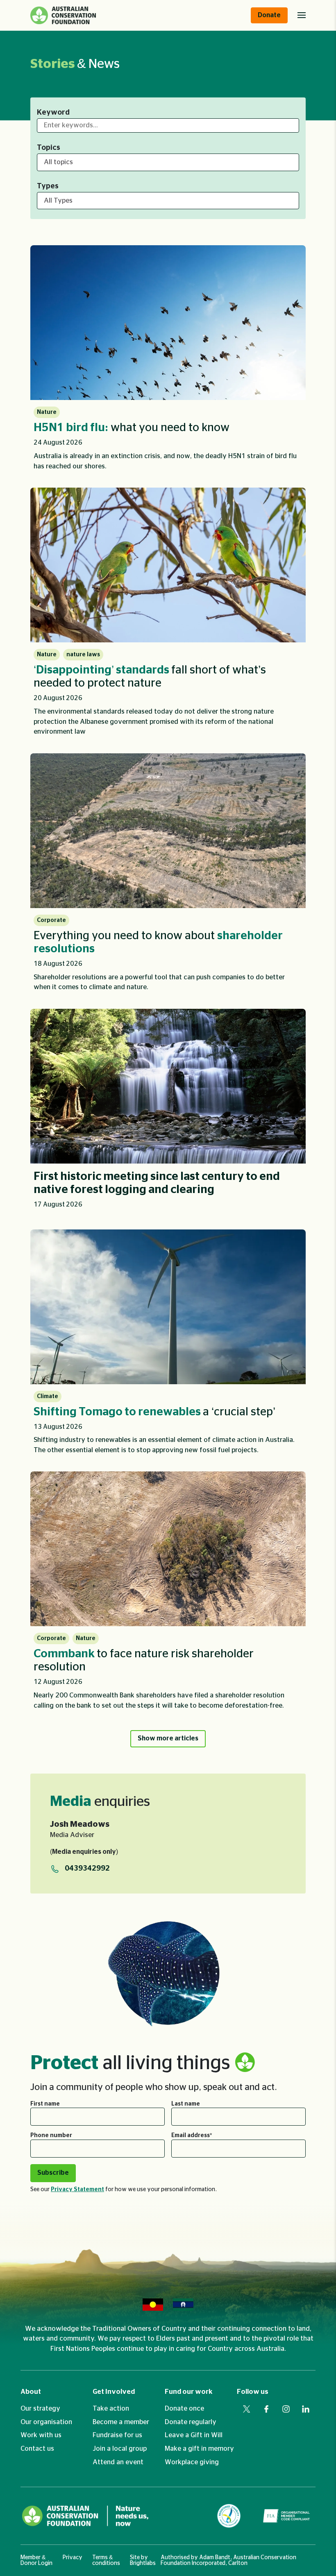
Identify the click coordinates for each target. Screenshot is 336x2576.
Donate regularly (191, 2422)
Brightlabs (143, 2563)
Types (48, 186)
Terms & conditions (106, 2560)
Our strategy (40, 2409)
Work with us (41, 2435)
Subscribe (53, 2173)
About (31, 2392)
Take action (111, 2409)
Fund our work (189, 2392)
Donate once (184, 2409)
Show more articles (168, 1738)
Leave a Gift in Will (194, 2435)
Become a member (121, 2422)
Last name (186, 2104)
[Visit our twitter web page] (247, 2409)
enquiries (100, 1802)
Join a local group (120, 2449)
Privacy (73, 2558)
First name (45, 2104)
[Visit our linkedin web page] (306, 2409)
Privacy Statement (77, 2190)
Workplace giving (192, 2462)
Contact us (37, 2449)
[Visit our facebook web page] (266, 2409)
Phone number (51, 2135)
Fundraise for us (117, 2435)
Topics (49, 148)
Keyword (53, 113)
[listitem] (168, 362)
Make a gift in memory (199, 2449)
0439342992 (87, 1869)
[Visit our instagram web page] (286, 2409)
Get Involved (114, 2392)
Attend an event (118, 2462)
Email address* (192, 2135)
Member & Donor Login (36, 2560)
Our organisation (46, 2422)
